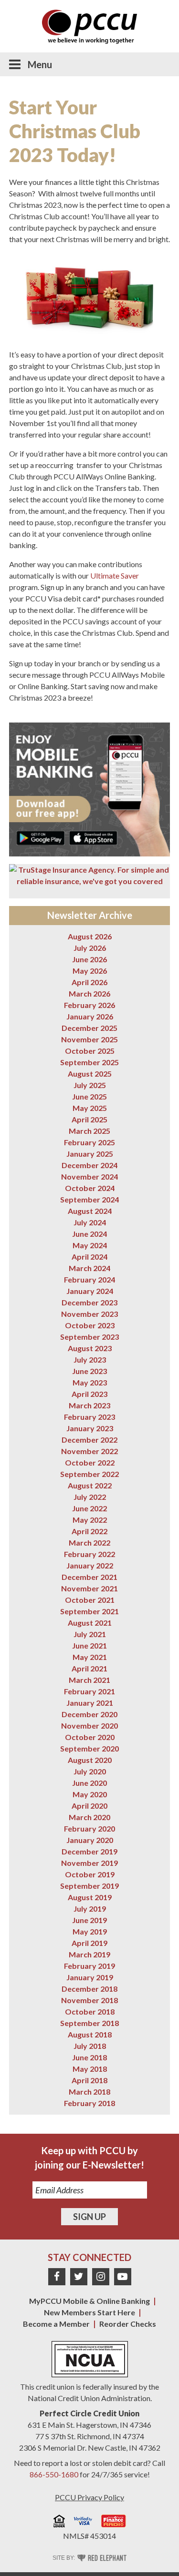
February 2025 (89, 1142)
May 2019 (90, 1931)
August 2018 (90, 2034)
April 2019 (89, 1943)
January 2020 (90, 1840)
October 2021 (90, 1600)
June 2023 (89, 1371)
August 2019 (90, 1897)
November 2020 (89, 1726)
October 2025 (90, 1051)
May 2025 (90, 1108)
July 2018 (90, 2046)
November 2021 (89, 1588)
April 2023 (89, 1394)
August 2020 (90, 1760)
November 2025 (89, 1039)
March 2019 (89, 1954)
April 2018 (89, 2080)
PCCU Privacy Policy (89, 2497)
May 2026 (90, 971)
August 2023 (90, 1348)
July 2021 (90, 1634)
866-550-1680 (54, 2474)
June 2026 (89, 959)
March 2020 (89, 1817)
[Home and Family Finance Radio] (114, 2522)
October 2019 (90, 1874)
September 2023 (89, 1337)
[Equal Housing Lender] (59, 2522)
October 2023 (90, 1325)
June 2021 (89, 1645)
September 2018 (89, 2023)
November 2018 (89, 2000)
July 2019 (90, 1909)
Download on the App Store (93, 838)
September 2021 (89, 1611)
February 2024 (89, 1279)
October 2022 (90, 1462)
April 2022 (89, 1531)
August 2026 (90, 936)
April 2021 (89, 1668)
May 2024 (90, 1245)
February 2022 (89, 1554)
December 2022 (89, 1440)
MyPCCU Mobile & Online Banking (89, 2301)
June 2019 (89, 1920)
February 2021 (89, 1691)
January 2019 (90, 1977)
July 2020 (90, 1771)
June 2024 (89, 1234)
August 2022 (90, 1485)
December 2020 (89, 1714)
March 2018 (89, 2092)
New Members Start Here (89, 2312)
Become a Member (56, 2324)
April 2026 (89, 982)
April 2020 (89, 1806)
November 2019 (89, 1863)
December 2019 (89, 1851)
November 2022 (89, 1451)
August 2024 (90, 1211)
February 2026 (89, 1005)
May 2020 (90, 1794)
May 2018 (90, 2069)
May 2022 (90, 1520)
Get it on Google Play (41, 838)
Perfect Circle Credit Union (89, 2413)
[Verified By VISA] (83, 2522)
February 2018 (89, 2103)
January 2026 (90, 1016)
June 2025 (89, 1096)
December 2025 (89, 1028)
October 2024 (90, 1188)
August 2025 (90, 1074)
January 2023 (90, 1428)
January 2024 (90, 1291)
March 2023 (89, 1405)
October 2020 (90, 1737)
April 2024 (89, 1257)
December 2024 (89, 1165)
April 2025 (89, 1119)
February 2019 (89, 1966)
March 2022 (89, 1543)
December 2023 (89, 1302)
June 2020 (89, 1783)
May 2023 (90, 1382)
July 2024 (90, 1222)
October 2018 (90, 2011)
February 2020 (89, 1828)
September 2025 (89, 1062)
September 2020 (89, 1748)
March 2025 (89, 1131)
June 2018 (89, 2057)
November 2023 (89, 1314)
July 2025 (90, 1085)
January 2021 (90, 1703)
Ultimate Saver (115, 575)
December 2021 (89, 1577)
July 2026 (90, 948)
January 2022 (90, 1565)
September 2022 (89, 1474)
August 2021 (90, 1623)
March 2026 (89, 993)
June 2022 (89, 1508)
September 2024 (89, 1199)
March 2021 (89, 1680)
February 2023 (89, 1417)
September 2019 (89, 1886)
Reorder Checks (128, 2324)
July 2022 (90, 1497)
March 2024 (89, 1268)
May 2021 (90, 1657)
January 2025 (90, 1154)
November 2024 (89, 1176)
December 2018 (89, 1989)
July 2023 (90, 1359)
